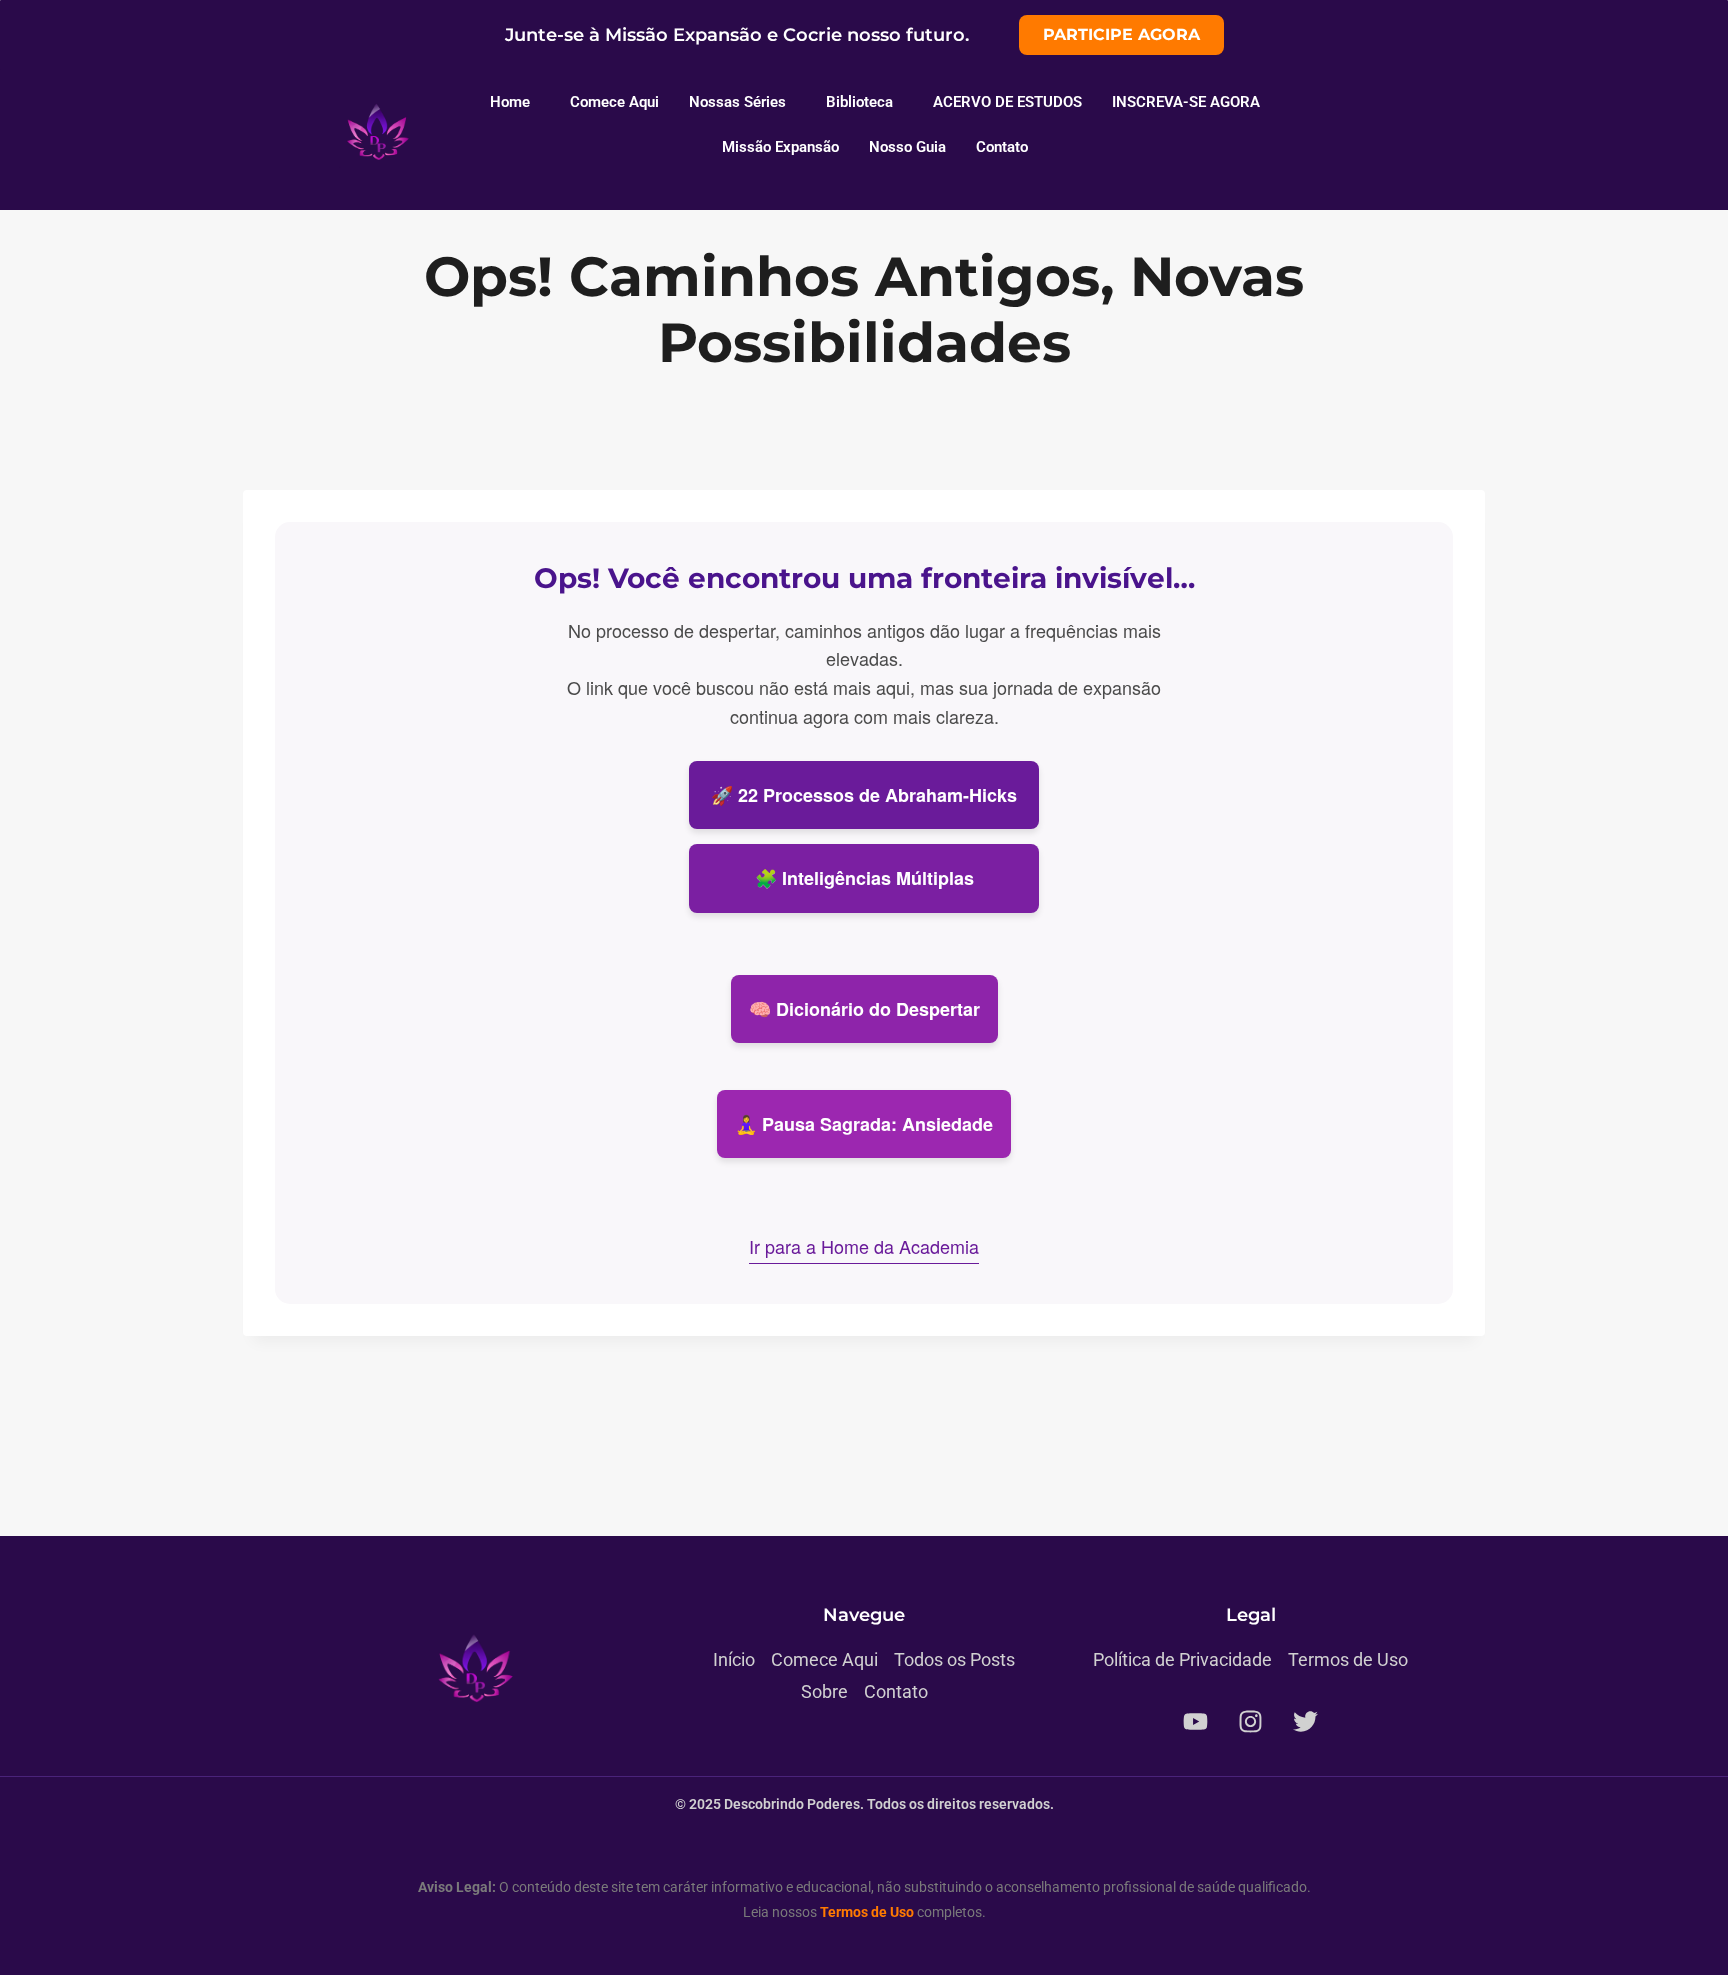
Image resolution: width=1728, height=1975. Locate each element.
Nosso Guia (907, 147)
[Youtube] (1196, 1721)
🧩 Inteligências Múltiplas (864, 878)
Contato (1002, 147)
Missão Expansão (780, 147)
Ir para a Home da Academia (864, 1246)
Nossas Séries (737, 102)
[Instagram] (1251, 1721)
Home (510, 102)
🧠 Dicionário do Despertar (864, 1009)
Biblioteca (859, 102)
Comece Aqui (614, 102)
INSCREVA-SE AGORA (1186, 102)
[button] (515, 102)
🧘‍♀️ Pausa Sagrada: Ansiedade (864, 1124)
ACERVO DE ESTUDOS (1007, 102)
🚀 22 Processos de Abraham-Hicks (864, 795)
